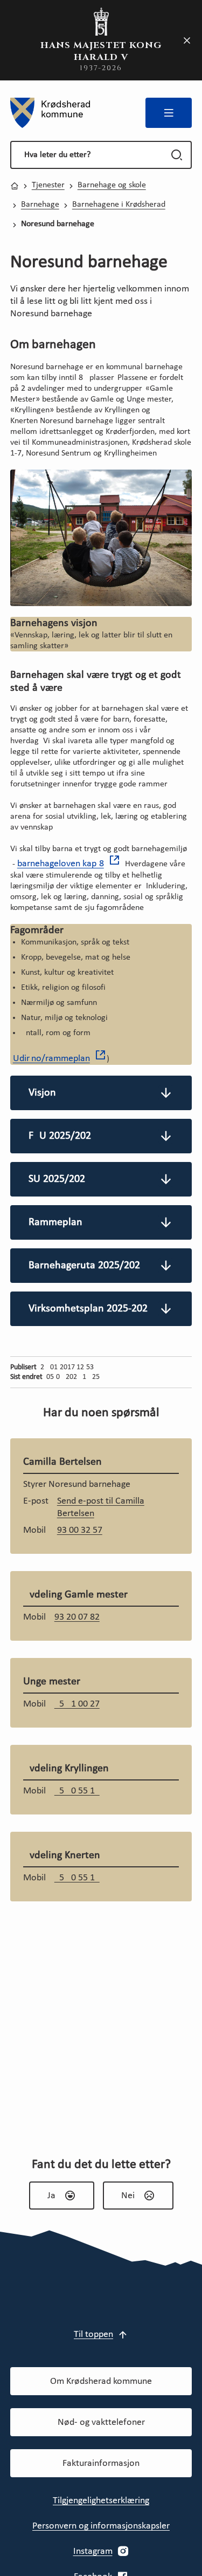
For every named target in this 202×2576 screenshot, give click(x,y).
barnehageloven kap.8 (61, 864)
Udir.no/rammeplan (51, 1059)
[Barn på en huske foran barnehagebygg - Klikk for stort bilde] (101, 538)
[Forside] (50, 113)
